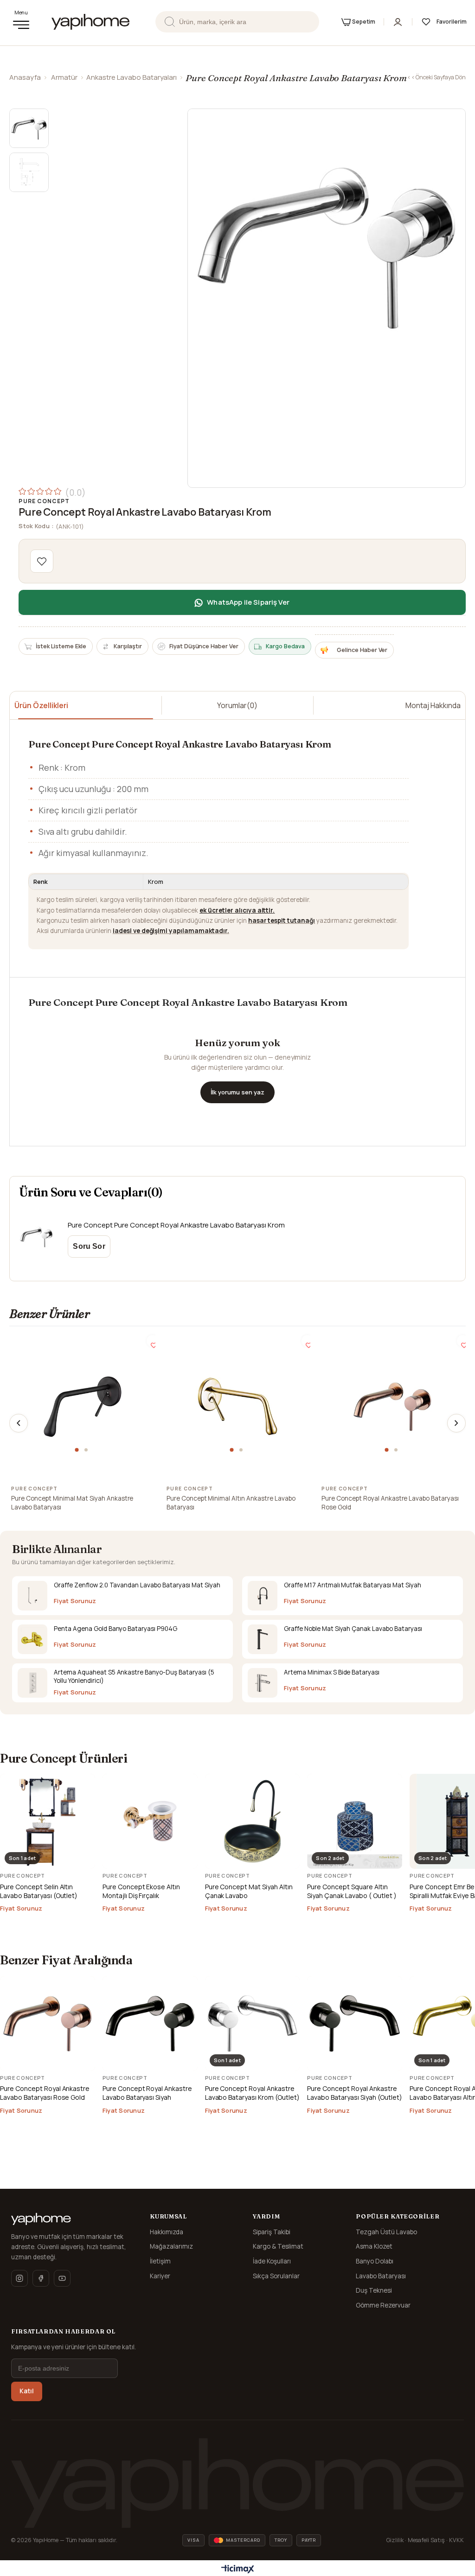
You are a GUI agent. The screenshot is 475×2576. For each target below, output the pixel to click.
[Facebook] (41, 2278)
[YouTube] (62, 2278)
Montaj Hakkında (433, 705)
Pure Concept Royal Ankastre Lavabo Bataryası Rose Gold (390, 1503)
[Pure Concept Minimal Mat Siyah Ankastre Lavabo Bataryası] (83, 1406)
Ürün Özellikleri (41, 705)
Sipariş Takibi (272, 2232)
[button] (78, 1450)
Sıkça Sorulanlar (276, 2276)
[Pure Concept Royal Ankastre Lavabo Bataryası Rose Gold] (392, 1406)
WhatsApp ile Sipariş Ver (248, 602)
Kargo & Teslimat (278, 2246)
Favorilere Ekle (152, 1341)
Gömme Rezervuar (383, 2305)
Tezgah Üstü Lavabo (386, 2232)
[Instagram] (19, 2278)
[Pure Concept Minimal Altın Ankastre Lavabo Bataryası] (237, 1406)
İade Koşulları (272, 2261)
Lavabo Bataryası (381, 2276)
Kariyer (160, 2276)
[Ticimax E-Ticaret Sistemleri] (238, 2570)
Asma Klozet (374, 2246)
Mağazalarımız (171, 2246)
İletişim (160, 2261)
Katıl (27, 2391)
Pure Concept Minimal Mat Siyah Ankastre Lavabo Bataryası (72, 1503)
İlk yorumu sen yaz (237, 1092)
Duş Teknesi (374, 2290)
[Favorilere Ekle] (42, 561)
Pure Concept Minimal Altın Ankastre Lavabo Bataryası (231, 1503)
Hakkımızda (167, 2232)
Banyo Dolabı (375, 2261)
